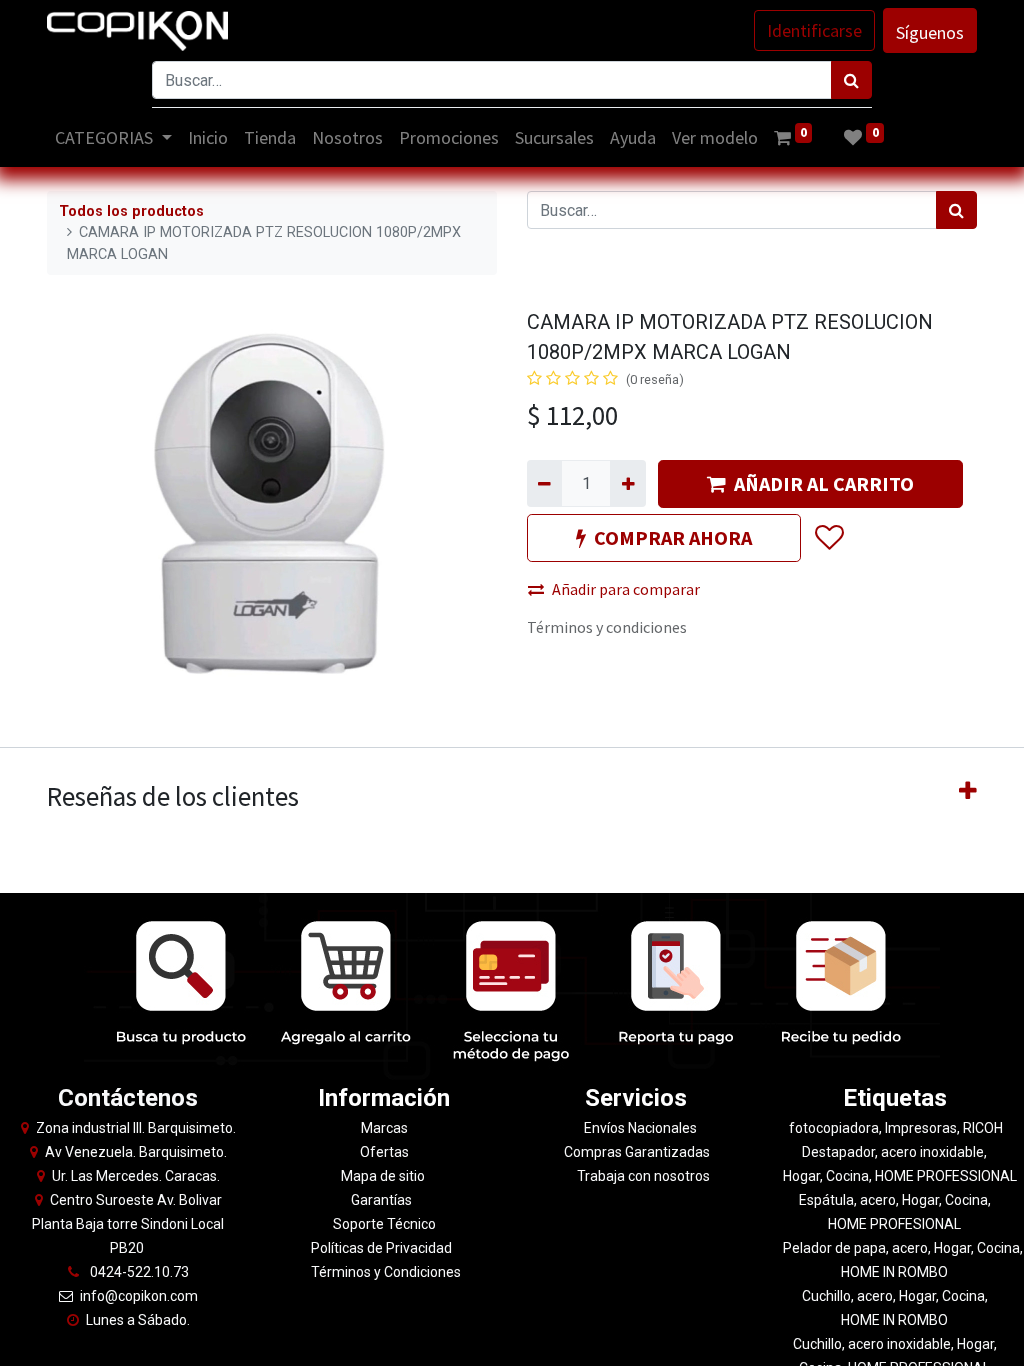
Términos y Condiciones (384, 1272)
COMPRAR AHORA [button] (673, 537)
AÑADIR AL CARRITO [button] (824, 483)
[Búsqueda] (851, 80)
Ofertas (384, 1152)
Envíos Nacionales (640, 1128)
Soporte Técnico (384, 1224)
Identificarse (814, 30)
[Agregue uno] (627, 483)
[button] (828, 538)
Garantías (383, 1200)
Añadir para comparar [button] (626, 589)
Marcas (384, 1128)
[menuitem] (208, 137)
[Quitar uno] (544, 483)
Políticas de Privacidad (381, 1248)
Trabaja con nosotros (643, 1176)
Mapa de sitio (384, 1176)
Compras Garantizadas (637, 1152)
